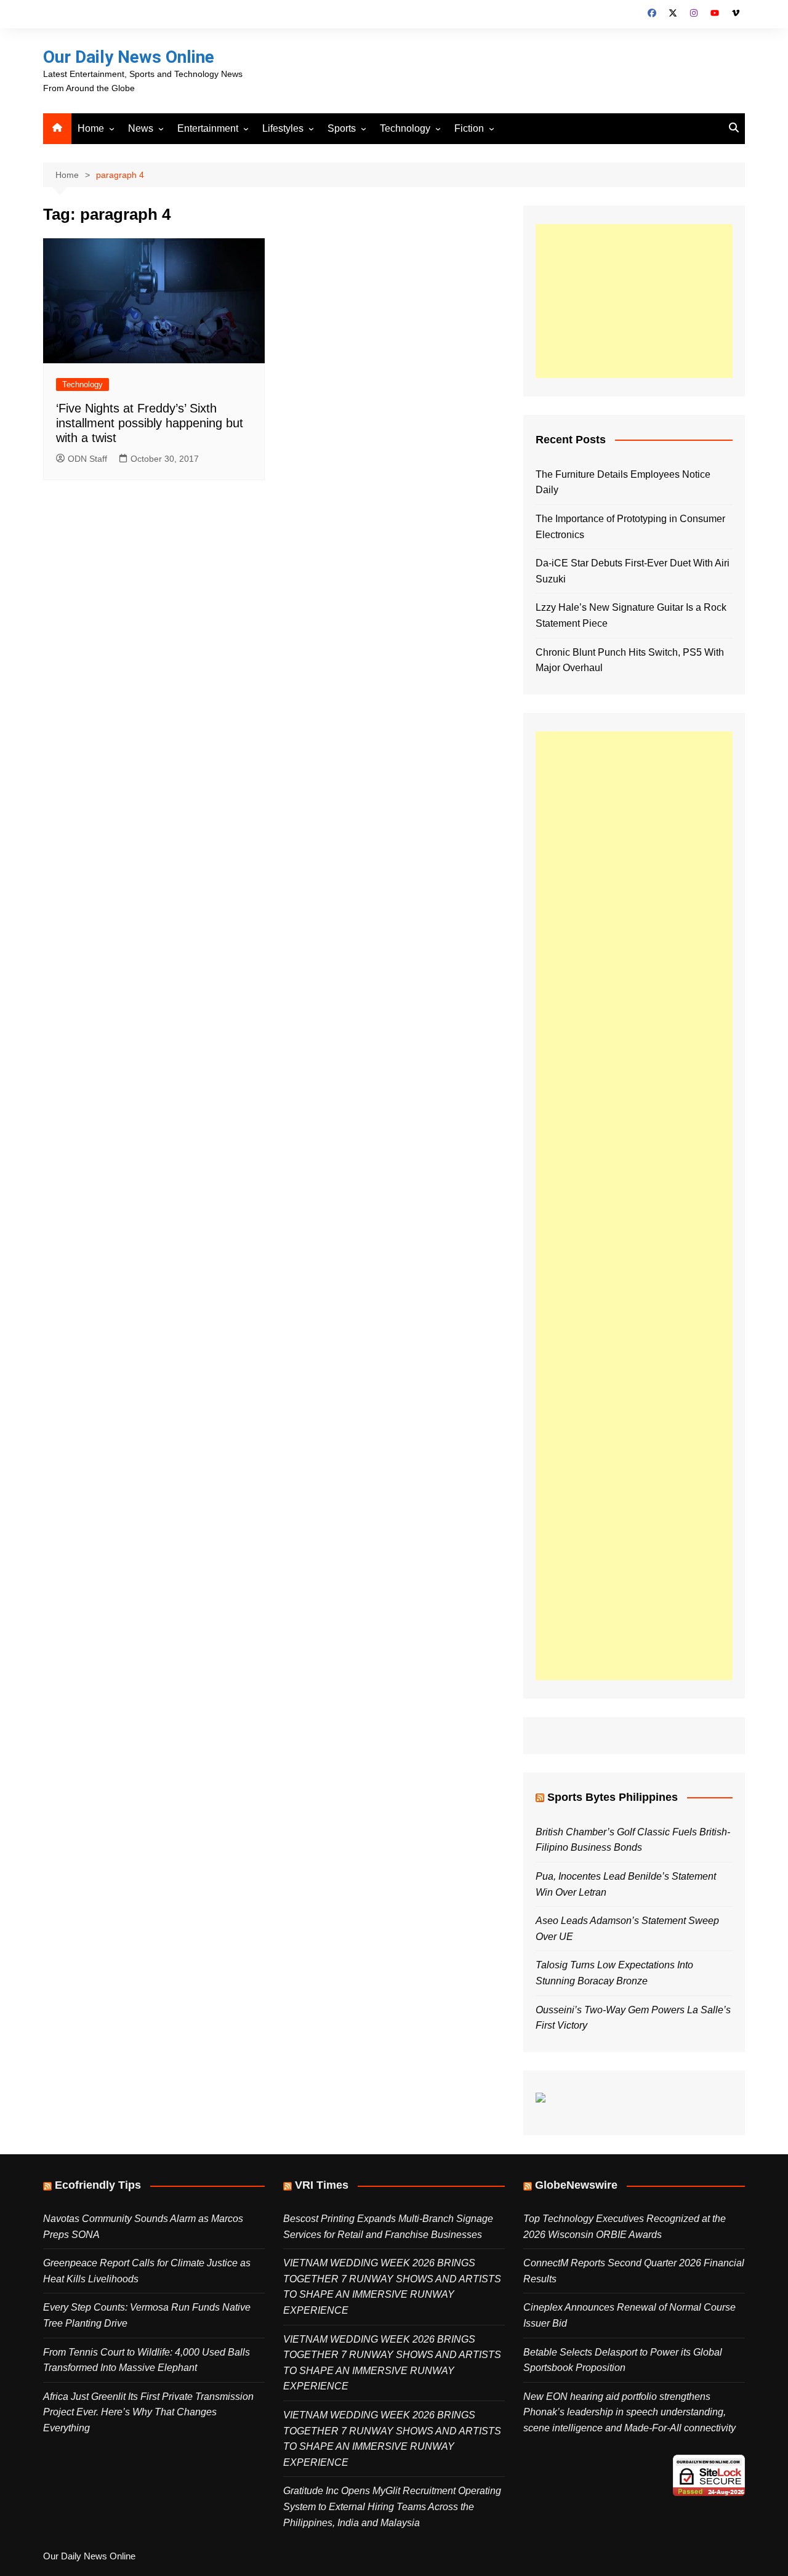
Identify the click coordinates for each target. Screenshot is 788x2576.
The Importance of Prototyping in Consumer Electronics (630, 527)
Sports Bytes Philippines (613, 1797)
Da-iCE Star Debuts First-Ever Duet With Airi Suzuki (633, 571)
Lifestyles (283, 128)
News (141, 128)
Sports (342, 128)
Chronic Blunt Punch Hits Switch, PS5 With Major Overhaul (630, 660)
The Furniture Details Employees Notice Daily (623, 482)
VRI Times (322, 2185)
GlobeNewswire (576, 2185)
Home (91, 128)
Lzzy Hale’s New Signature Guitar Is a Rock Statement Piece (631, 615)
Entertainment (208, 128)
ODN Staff (87, 459)
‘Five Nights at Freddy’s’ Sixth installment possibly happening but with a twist (150, 423)
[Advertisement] (634, 301)
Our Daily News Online (129, 57)
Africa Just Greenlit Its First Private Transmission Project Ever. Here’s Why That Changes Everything (148, 2412)
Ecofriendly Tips (98, 2185)
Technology (405, 128)
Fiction (469, 128)
